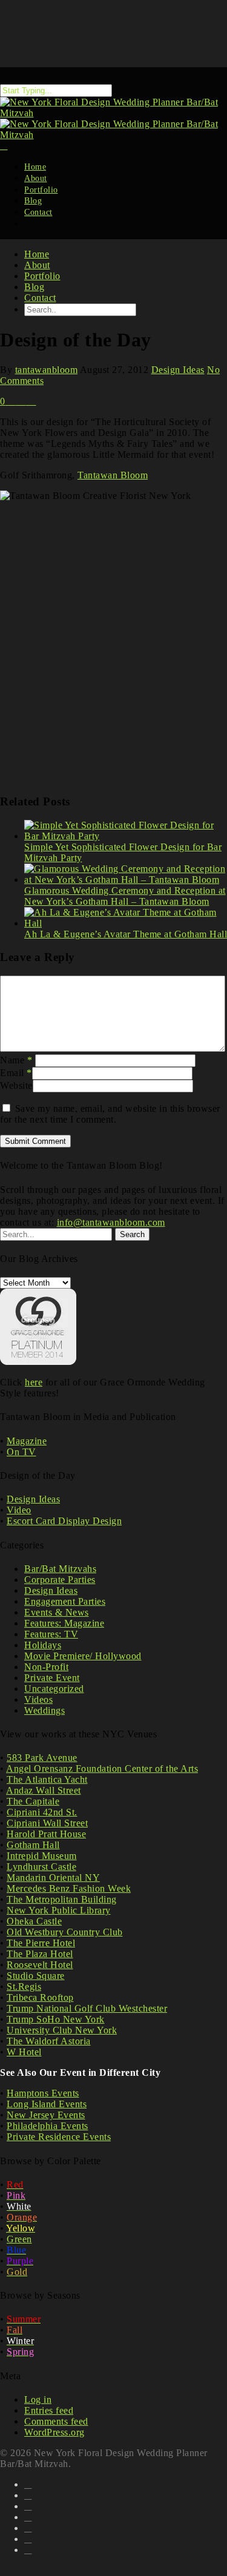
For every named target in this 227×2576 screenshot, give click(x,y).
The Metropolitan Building (62, 1899)
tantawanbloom (47, 370)
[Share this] (12, 401)
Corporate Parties (60, 1580)
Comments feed (56, 2421)
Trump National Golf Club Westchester (87, 2008)
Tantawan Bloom (113, 475)
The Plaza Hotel (40, 1954)
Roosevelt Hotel (40, 1965)
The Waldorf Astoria (49, 2041)
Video (19, 1510)
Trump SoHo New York (56, 2019)
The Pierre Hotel (41, 1943)
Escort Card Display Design (64, 1521)
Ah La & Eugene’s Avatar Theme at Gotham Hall (126, 934)
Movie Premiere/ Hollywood (83, 1656)
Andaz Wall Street (44, 1790)
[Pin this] (32, 401)
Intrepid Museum (42, 1856)
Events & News (57, 1612)
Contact (38, 212)
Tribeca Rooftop (40, 1997)
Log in (38, 2399)
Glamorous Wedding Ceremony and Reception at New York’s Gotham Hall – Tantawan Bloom (125, 896)
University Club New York (62, 2030)
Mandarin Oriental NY (53, 1878)
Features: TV (51, 1634)
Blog (34, 287)
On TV (21, 1452)
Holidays (43, 1645)
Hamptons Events (43, 2093)
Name (16, 1060)
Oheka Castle (34, 1921)
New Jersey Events (46, 2115)
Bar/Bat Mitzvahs (60, 1569)
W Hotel (24, 2052)
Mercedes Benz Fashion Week (69, 1888)
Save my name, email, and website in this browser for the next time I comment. (110, 1114)
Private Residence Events (59, 2137)
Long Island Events (47, 2104)
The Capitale (33, 1801)
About (37, 265)
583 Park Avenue (42, 1758)
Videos (38, 1699)
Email (16, 1073)
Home (37, 254)
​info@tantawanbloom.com (111, 1222)
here (34, 1382)
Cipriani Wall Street (47, 1823)
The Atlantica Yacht (47, 1779)
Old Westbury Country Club (65, 1932)
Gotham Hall (33, 1845)
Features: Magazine (64, 1623)
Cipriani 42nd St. (42, 1812)
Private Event (52, 1678)
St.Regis (24, 1986)
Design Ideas (178, 370)
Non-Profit (46, 1667)
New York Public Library (59, 1910)
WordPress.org (54, 2432)
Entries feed (49, 2410)
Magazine (27, 1441)
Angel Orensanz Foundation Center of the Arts (102, 1769)
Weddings (44, 1710)
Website (16, 1085)
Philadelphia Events (48, 2126)
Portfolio (42, 276)
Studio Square (36, 1976)
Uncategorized (54, 1689)
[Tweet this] (23, 401)
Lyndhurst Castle (41, 1867)
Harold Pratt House (46, 1834)
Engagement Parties (65, 1601)
